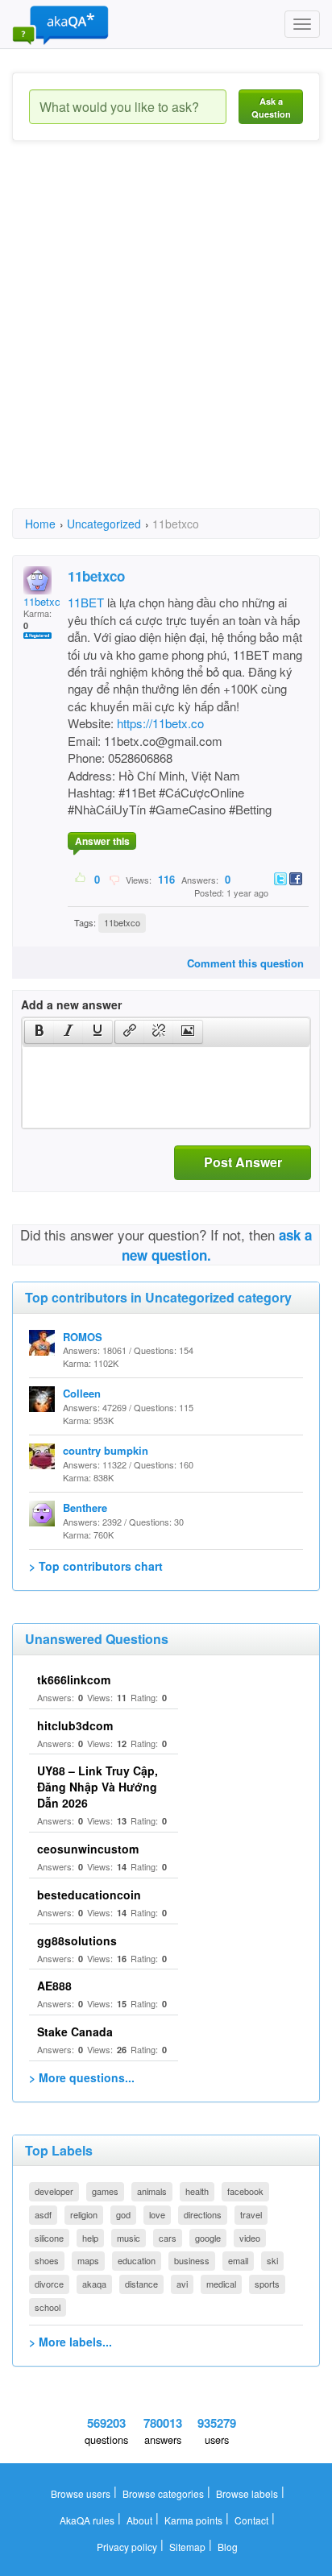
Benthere (85, 1507)
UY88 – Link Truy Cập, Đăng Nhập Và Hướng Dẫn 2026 (98, 1787)
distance (141, 2284)
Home (40, 524)
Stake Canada (75, 2031)
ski (272, 2260)
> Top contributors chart (96, 1566)
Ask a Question (271, 108)
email (238, 2260)
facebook (245, 2191)
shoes (47, 2260)
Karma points (193, 2520)
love (157, 2214)
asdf (43, 2214)
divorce (49, 2284)
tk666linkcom (74, 1679)
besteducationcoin (89, 1895)
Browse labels (247, 2493)
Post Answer (243, 1162)
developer (54, 2191)
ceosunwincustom (88, 1849)
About (139, 2520)
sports (267, 2284)
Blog (228, 2547)
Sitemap (187, 2547)
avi (182, 2284)
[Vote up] (81, 879)
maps (88, 2260)
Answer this (102, 841)
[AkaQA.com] (60, 24)
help (90, 2238)
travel (251, 2214)
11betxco (45, 601)
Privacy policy (127, 2547)
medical (221, 2284)
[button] (39, 1032)
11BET (86, 602)
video (250, 2238)
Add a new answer (71, 1004)
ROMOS (83, 1337)
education (137, 2260)
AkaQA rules (87, 2520)
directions (203, 2214)
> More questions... (82, 2077)
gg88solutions (77, 1940)
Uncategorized (104, 524)
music (129, 2238)
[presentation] (39, 1032)
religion (84, 2214)
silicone (49, 2238)
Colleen (82, 1393)
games (105, 2191)
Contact (251, 2520)
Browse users (81, 2493)
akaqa (94, 2284)
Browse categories (163, 2493)
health (197, 2191)
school (48, 2307)
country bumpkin (106, 1450)
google (208, 2238)
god (123, 2214)
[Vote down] (114, 879)
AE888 (54, 1986)
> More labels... (71, 2342)
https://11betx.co (160, 723)
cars (168, 2238)
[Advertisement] (166, 339)
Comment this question (245, 963)
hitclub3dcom (75, 1725)
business (192, 2260)
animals (152, 2191)
